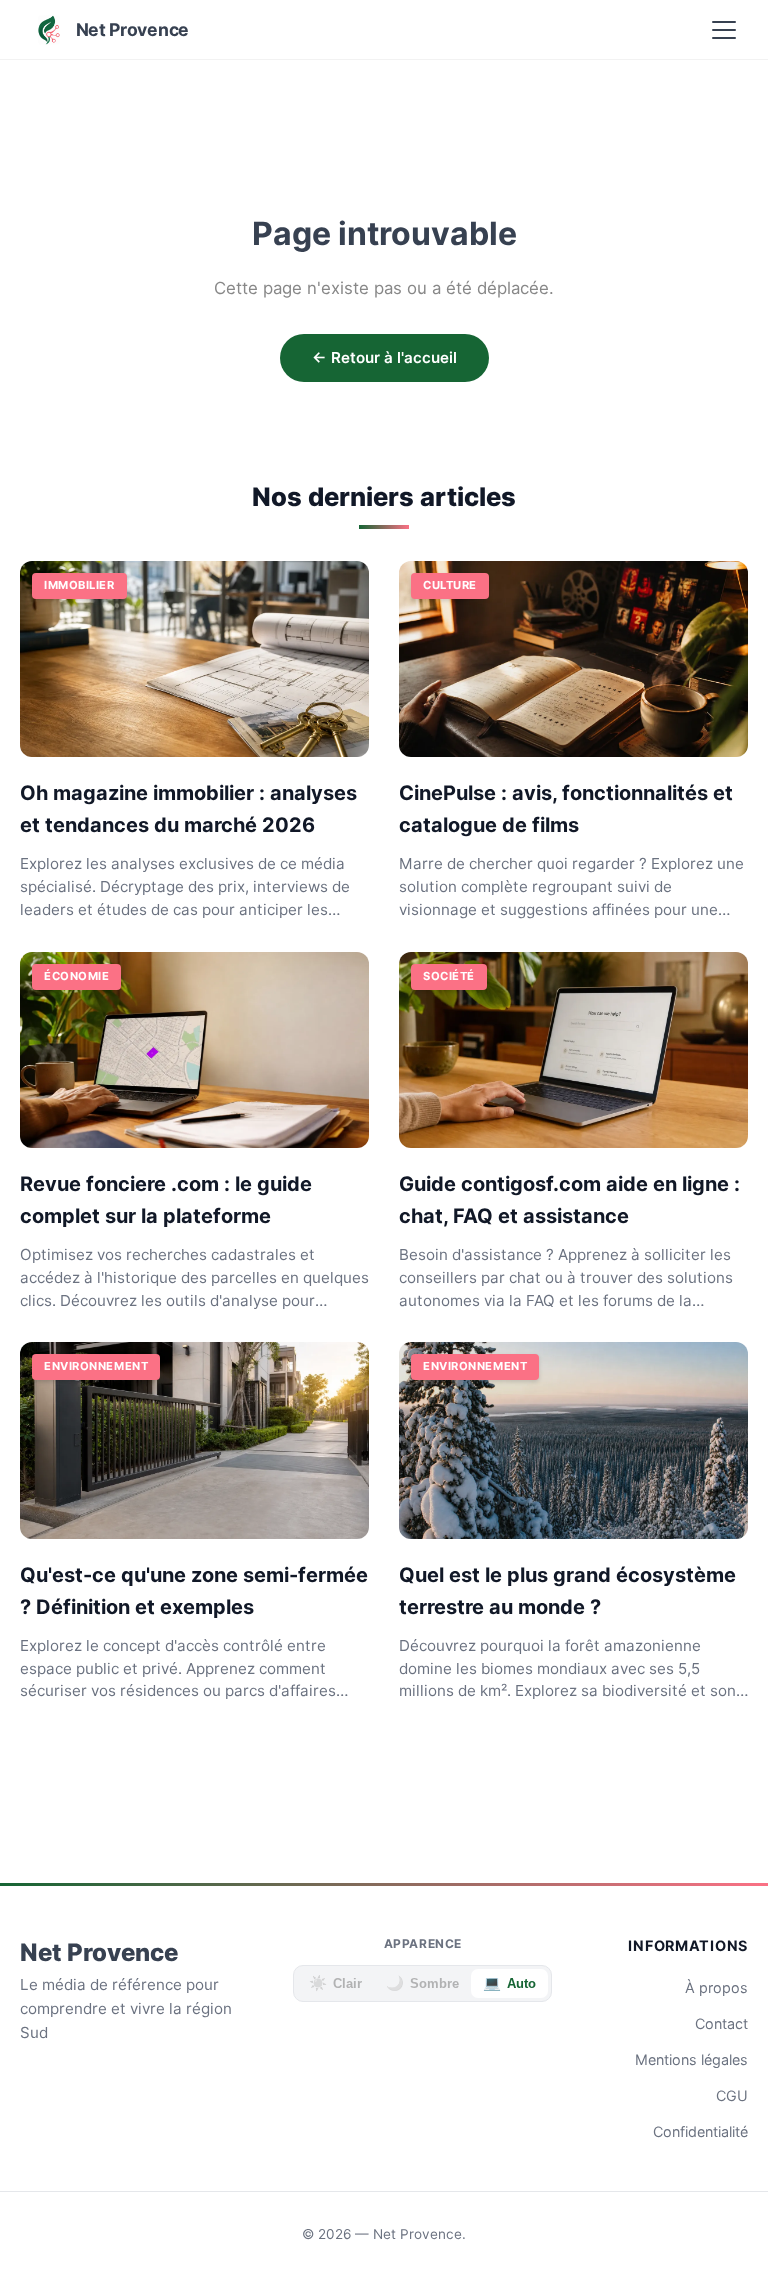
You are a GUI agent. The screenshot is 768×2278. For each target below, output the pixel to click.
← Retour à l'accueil (384, 357)
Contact (721, 2023)
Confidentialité (700, 2131)
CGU (732, 2095)
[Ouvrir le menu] (724, 30)
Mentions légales (691, 2059)
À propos (716, 1987)
